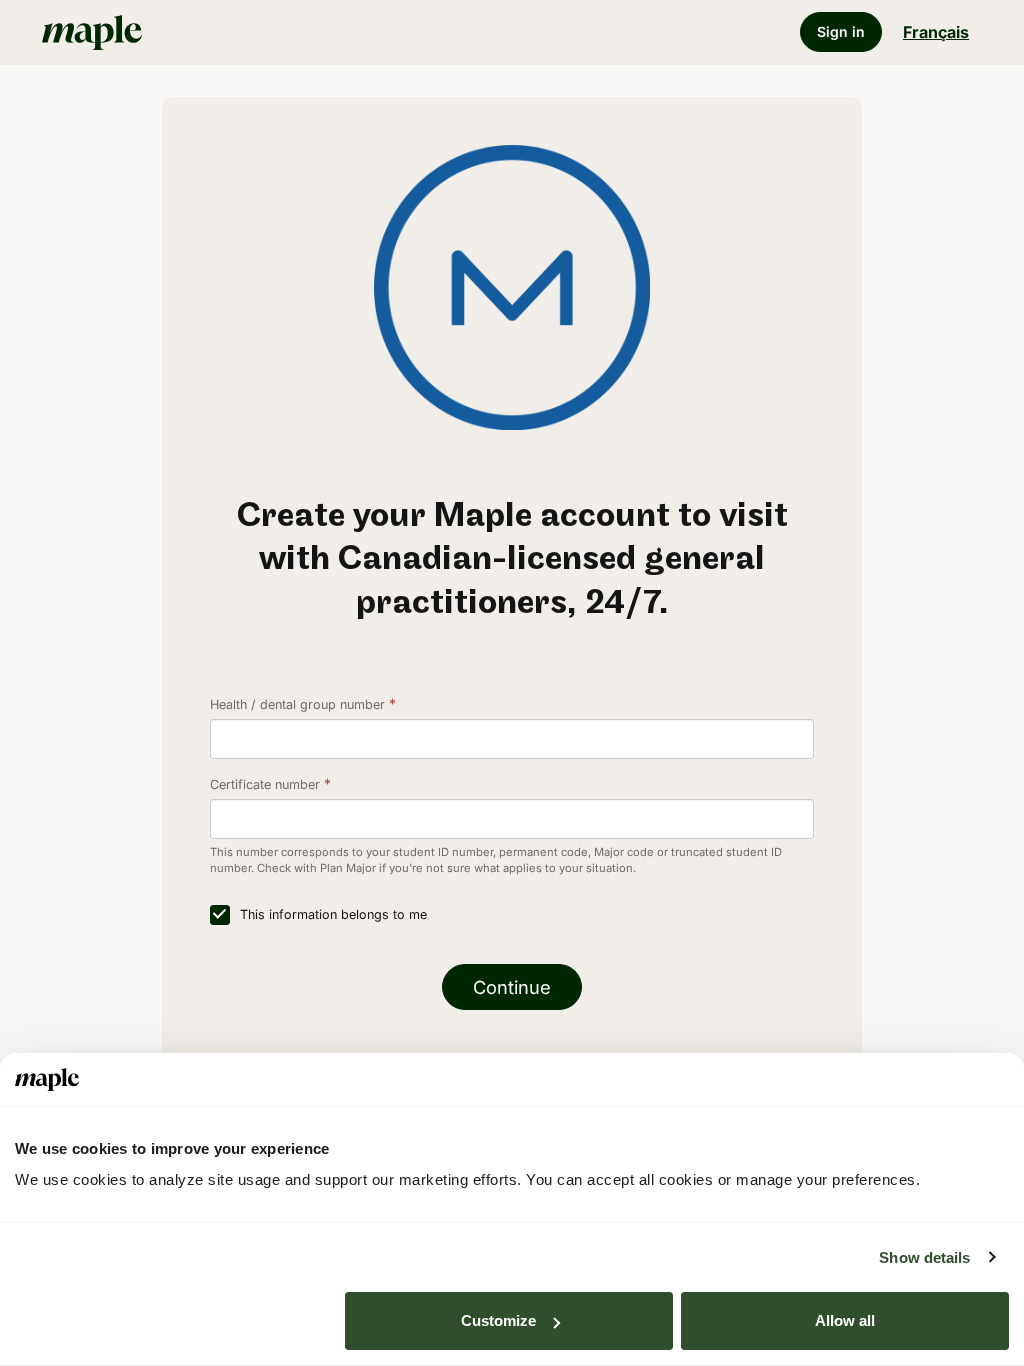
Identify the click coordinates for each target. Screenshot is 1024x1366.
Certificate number (265, 784)
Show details (924, 1257)
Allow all (845, 1320)
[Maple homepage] (188, 32)
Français (936, 32)
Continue (512, 987)
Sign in (841, 31)
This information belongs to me (333, 914)
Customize (498, 1320)
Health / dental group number (297, 704)
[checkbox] (220, 915)
